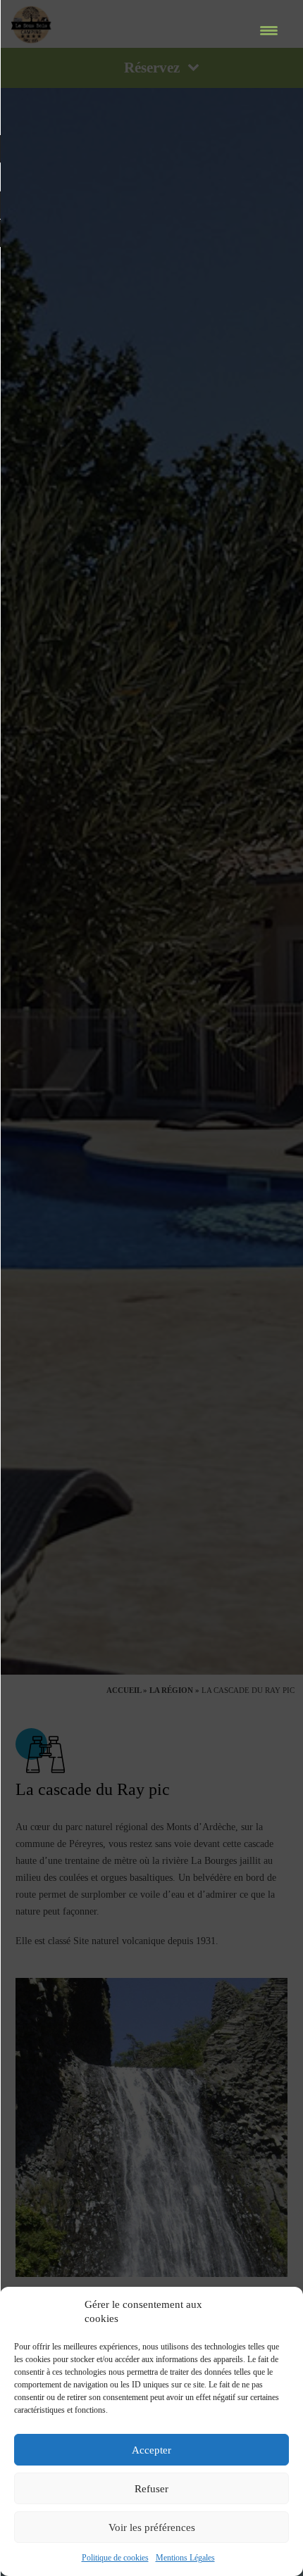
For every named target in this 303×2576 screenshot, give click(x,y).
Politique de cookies (115, 2558)
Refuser (151, 2489)
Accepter (151, 2450)
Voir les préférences (152, 2527)
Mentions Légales (185, 2558)
